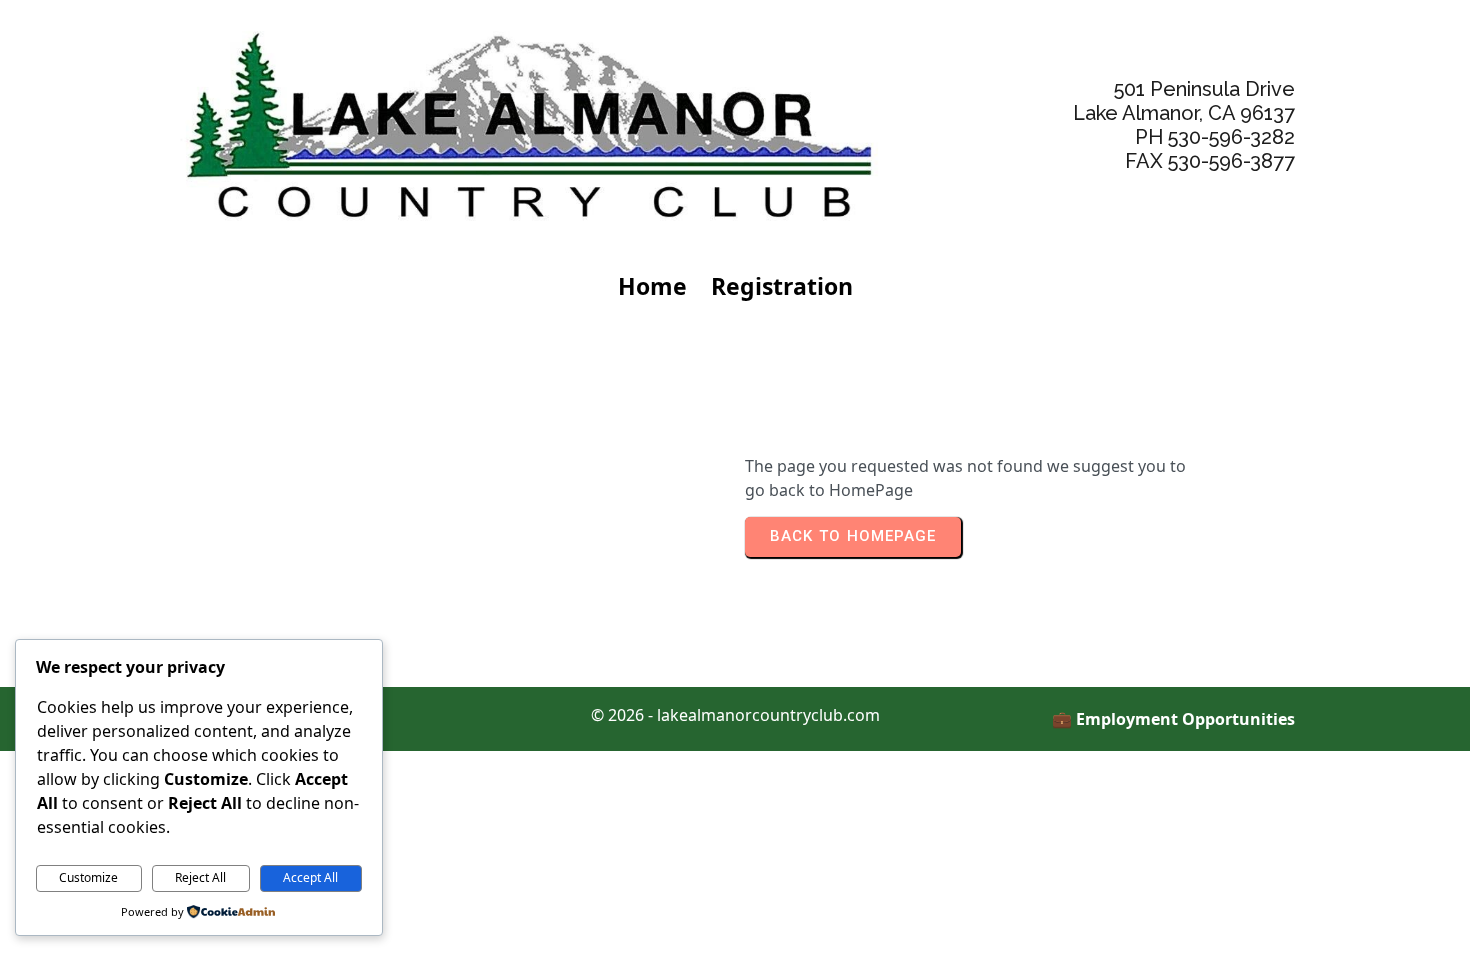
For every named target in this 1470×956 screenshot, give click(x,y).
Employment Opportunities (1185, 719)
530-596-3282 (1231, 137)
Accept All (310, 877)
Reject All (200, 877)
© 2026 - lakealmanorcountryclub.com (735, 715)
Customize (88, 877)
